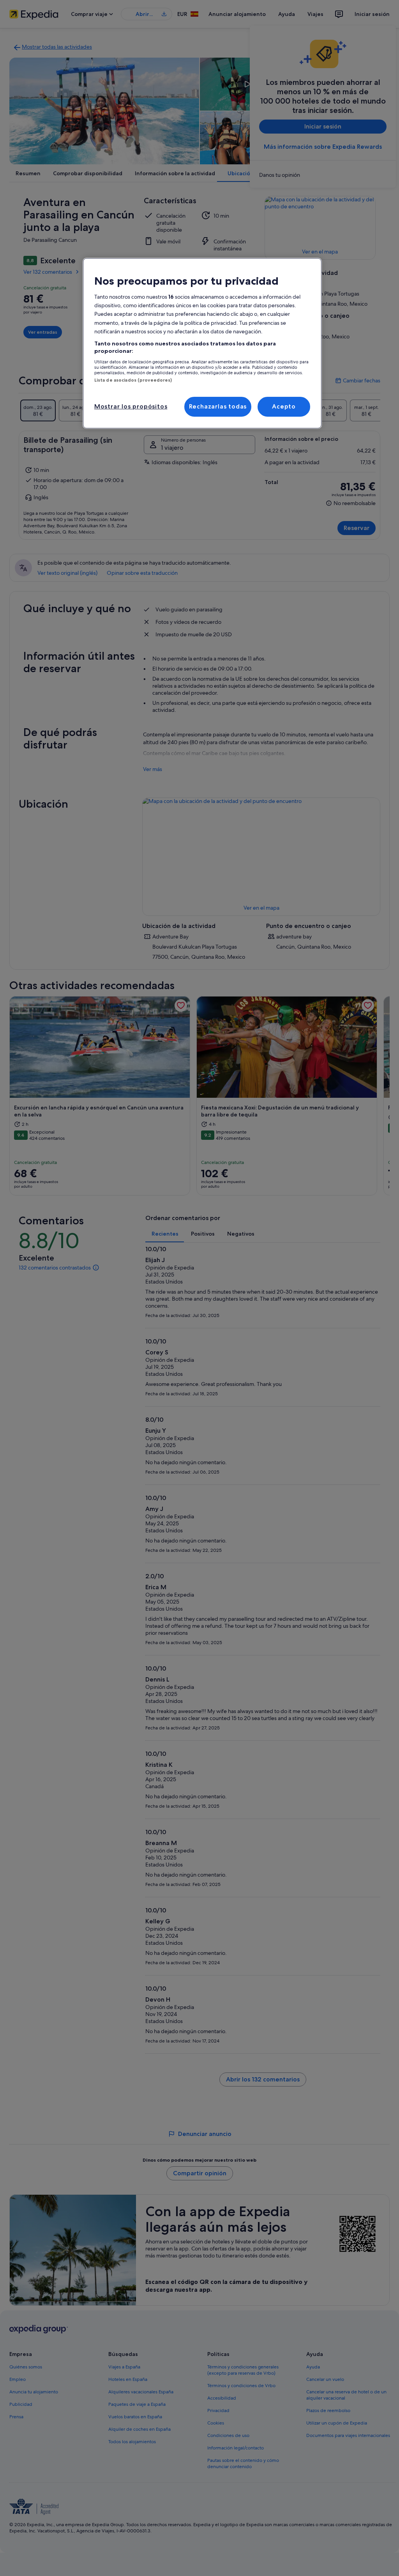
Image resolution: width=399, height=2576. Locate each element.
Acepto (284, 406)
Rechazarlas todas (218, 406)
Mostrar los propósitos (131, 406)
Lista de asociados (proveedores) (133, 380)
